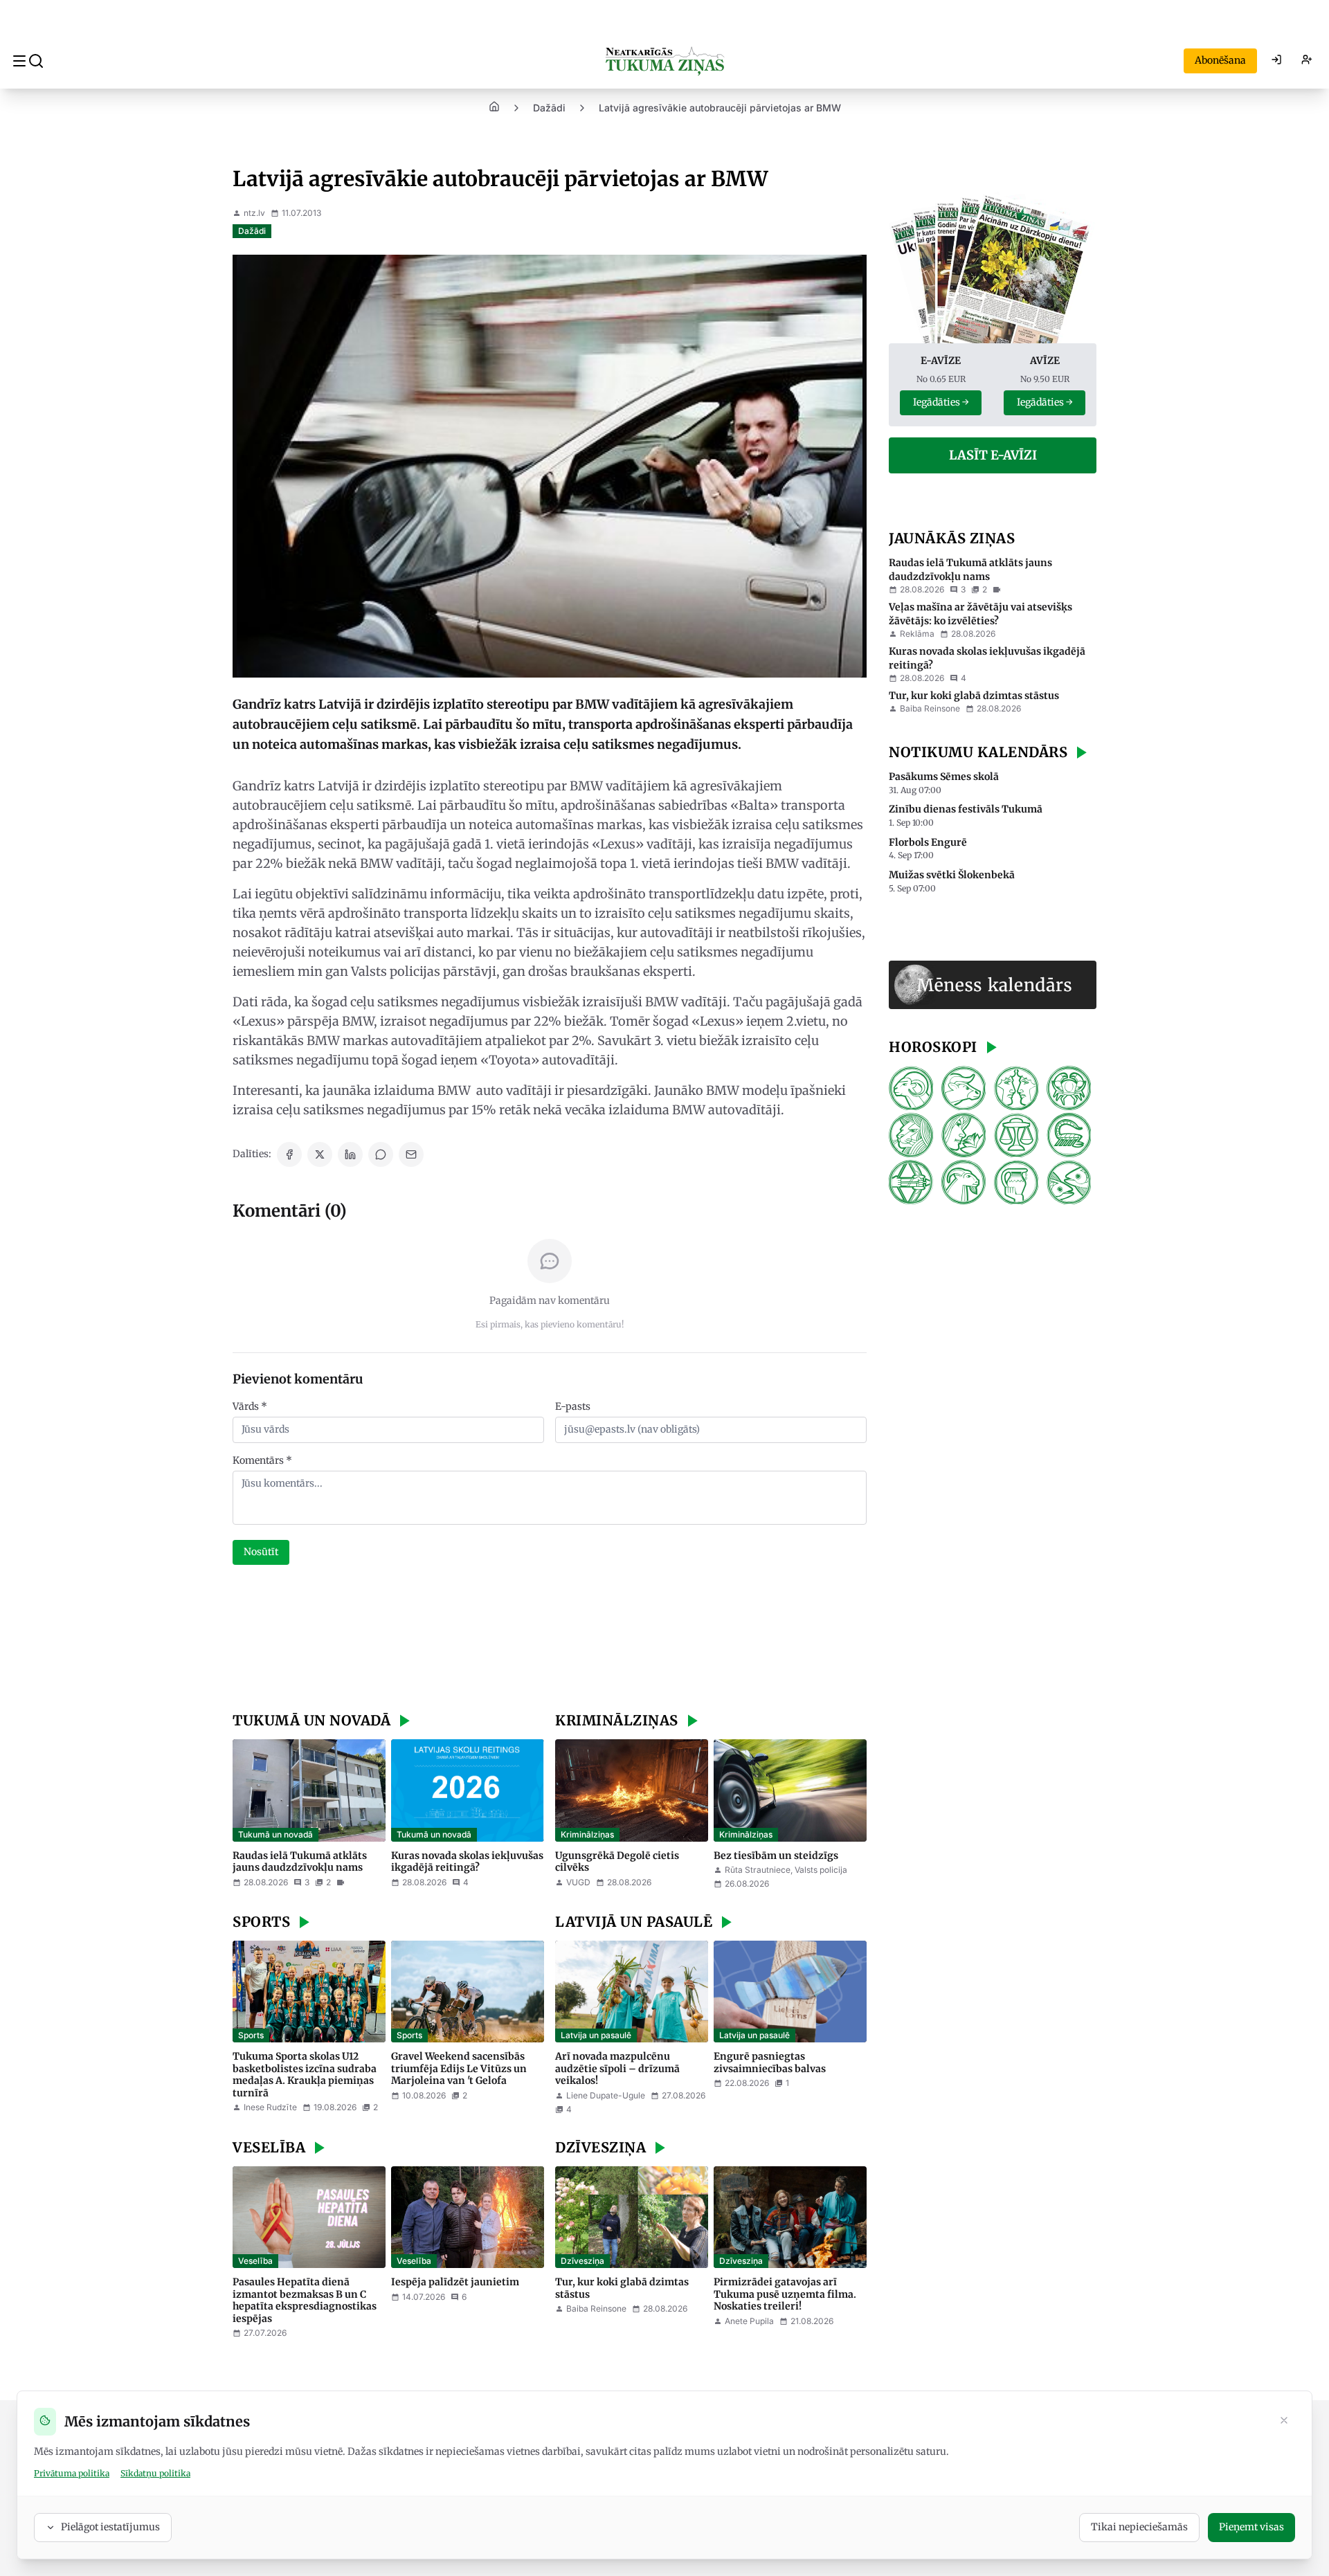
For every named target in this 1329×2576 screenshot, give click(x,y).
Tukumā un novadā (275, 1834)
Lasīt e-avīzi (993, 455)
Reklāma (917, 634)
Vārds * (250, 1406)
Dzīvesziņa (582, 2261)
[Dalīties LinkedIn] (350, 1154)
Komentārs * (262, 1460)
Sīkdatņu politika (155, 2473)
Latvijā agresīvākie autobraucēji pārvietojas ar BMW (720, 108)
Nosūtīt (261, 1552)
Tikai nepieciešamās (1139, 2527)
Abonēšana (1220, 60)
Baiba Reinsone (596, 2309)
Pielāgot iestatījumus (110, 2527)
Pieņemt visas (1251, 2527)
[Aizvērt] (1284, 2422)
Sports (251, 2035)
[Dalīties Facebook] (289, 1154)
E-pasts (573, 1406)
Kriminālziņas (587, 1834)
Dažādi (549, 108)
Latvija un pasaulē (596, 2035)
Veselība (255, 2261)
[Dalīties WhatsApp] (381, 1154)
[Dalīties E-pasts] (411, 1154)
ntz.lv (254, 213)
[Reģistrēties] (1307, 61)
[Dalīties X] (320, 1154)
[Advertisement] (550, 1640)
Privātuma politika (72, 2473)
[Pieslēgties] (1276, 61)
